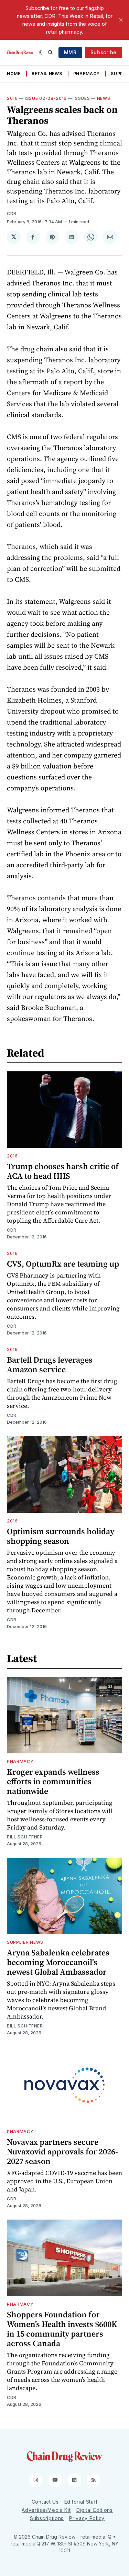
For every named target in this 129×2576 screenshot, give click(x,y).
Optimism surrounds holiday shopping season (61, 1536)
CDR (12, 214)
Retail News (47, 74)
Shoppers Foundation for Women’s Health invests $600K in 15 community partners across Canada (62, 2329)
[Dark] (42, 52)
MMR (70, 52)
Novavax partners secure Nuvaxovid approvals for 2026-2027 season (62, 2151)
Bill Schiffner (25, 1837)
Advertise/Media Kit (46, 2510)
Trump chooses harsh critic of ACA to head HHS (63, 1171)
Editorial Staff (81, 2502)
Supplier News (25, 1942)
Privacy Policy (87, 2518)
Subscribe (104, 52)
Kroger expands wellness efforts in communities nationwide (53, 1781)
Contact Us (45, 2502)
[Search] (50, 52)
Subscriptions (47, 2518)
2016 (12, 98)
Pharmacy (87, 74)
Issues (82, 98)
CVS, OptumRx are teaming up (63, 1264)
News (104, 98)
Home (14, 74)
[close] (121, 20)
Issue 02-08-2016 (46, 98)
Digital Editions (95, 2510)
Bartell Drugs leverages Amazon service (50, 1365)
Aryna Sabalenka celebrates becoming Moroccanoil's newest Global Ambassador (58, 1962)
